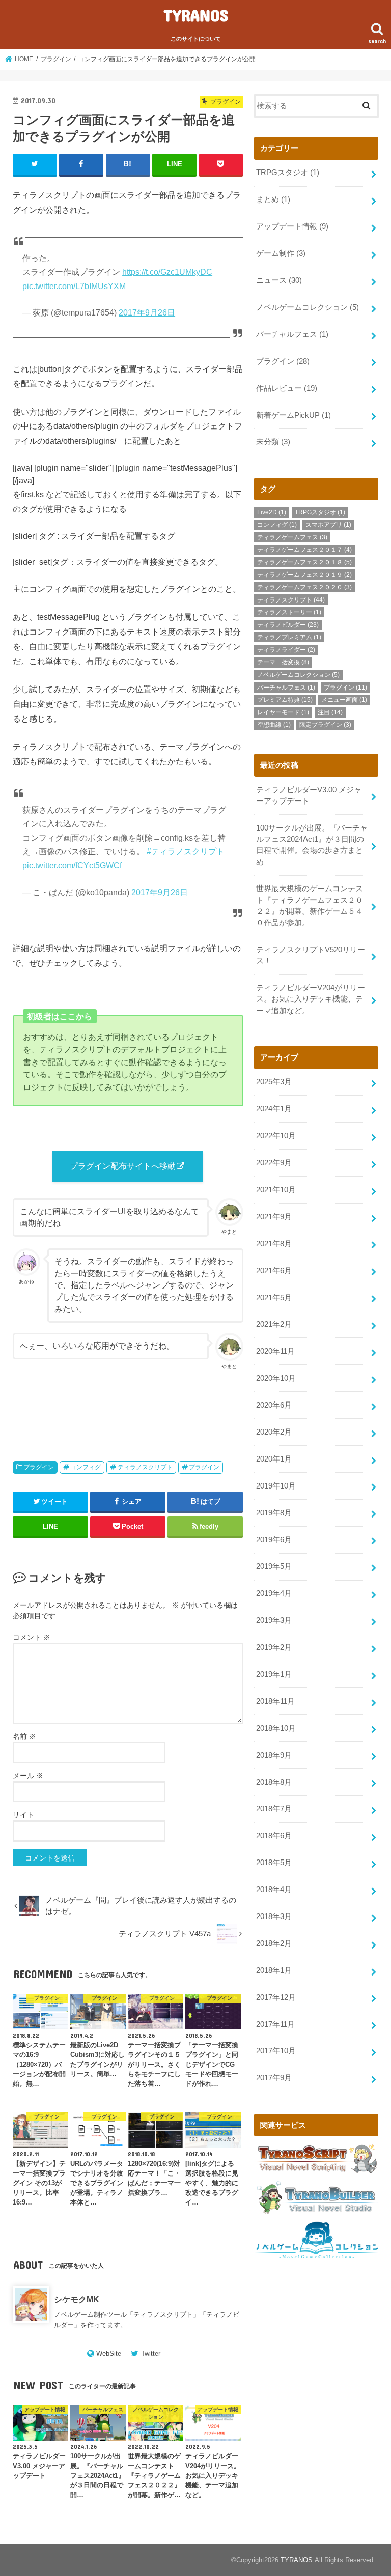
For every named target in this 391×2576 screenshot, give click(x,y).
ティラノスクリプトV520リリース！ (311, 955)
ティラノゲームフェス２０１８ (304, 562)
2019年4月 (274, 1593)
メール (28, 1776)
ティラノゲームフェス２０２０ (304, 587)
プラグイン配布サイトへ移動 (123, 1166)
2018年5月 (274, 1863)
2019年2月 (274, 1647)
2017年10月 (276, 2051)
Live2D (272, 512)
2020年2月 (274, 1432)
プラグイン (39, 1467)
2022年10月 (276, 1136)
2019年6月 (274, 1540)
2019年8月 (274, 1513)
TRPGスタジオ (288, 173)
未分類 (273, 442)
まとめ (273, 199)
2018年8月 (274, 1782)
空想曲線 (274, 725)
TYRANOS (196, 15)
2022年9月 (274, 1163)
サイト (23, 1815)
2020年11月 (275, 1351)
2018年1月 (274, 1970)
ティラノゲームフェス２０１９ (304, 575)
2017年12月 (276, 1997)
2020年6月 (274, 1405)
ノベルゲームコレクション (308, 307)
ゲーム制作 (281, 253)
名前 (24, 1736)
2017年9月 (274, 2078)
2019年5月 (274, 1566)
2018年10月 (276, 1728)
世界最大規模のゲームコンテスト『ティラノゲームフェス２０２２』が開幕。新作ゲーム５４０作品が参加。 (310, 906)
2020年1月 (274, 1459)
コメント (32, 1637)
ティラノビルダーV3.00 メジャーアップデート (309, 795)
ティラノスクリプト (145, 1467)
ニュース (279, 280)
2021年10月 (276, 1190)
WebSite (109, 2353)
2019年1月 (274, 1674)
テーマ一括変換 (283, 662)
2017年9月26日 (147, 313)
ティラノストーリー (289, 612)
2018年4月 (274, 1890)
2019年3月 (274, 1620)
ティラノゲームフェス (292, 537)
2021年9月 (274, 1217)
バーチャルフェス (292, 334)
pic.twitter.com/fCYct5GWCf (72, 865)
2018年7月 (274, 1809)
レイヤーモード (283, 712)
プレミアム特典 (285, 700)
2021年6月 (274, 1271)
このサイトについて (196, 39)
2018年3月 (274, 1916)
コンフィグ (86, 1467)
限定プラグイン (325, 725)
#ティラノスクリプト (186, 852)
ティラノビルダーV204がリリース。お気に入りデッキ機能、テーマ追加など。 (311, 999)
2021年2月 (274, 1324)
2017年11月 (275, 2024)
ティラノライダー (286, 650)
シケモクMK (77, 2299)
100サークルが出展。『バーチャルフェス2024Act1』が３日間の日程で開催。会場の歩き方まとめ (312, 845)
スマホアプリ (328, 525)
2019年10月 (276, 1486)
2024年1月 (274, 1109)
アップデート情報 (292, 226)
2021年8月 (274, 1244)
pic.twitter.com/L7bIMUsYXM (74, 286)
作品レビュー (287, 388)
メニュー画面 (344, 700)
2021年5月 (274, 1298)
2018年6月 (274, 1836)
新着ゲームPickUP (294, 415)
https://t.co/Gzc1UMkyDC (167, 272)
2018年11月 (275, 1701)
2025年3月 (274, 1082)
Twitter (151, 2353)
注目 (330, 712)
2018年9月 (274, 1755)
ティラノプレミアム (289, 637)
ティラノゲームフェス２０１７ (304, 550)
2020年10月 (276, 1378)
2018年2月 (274, 1943)
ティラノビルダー (288, 625)
